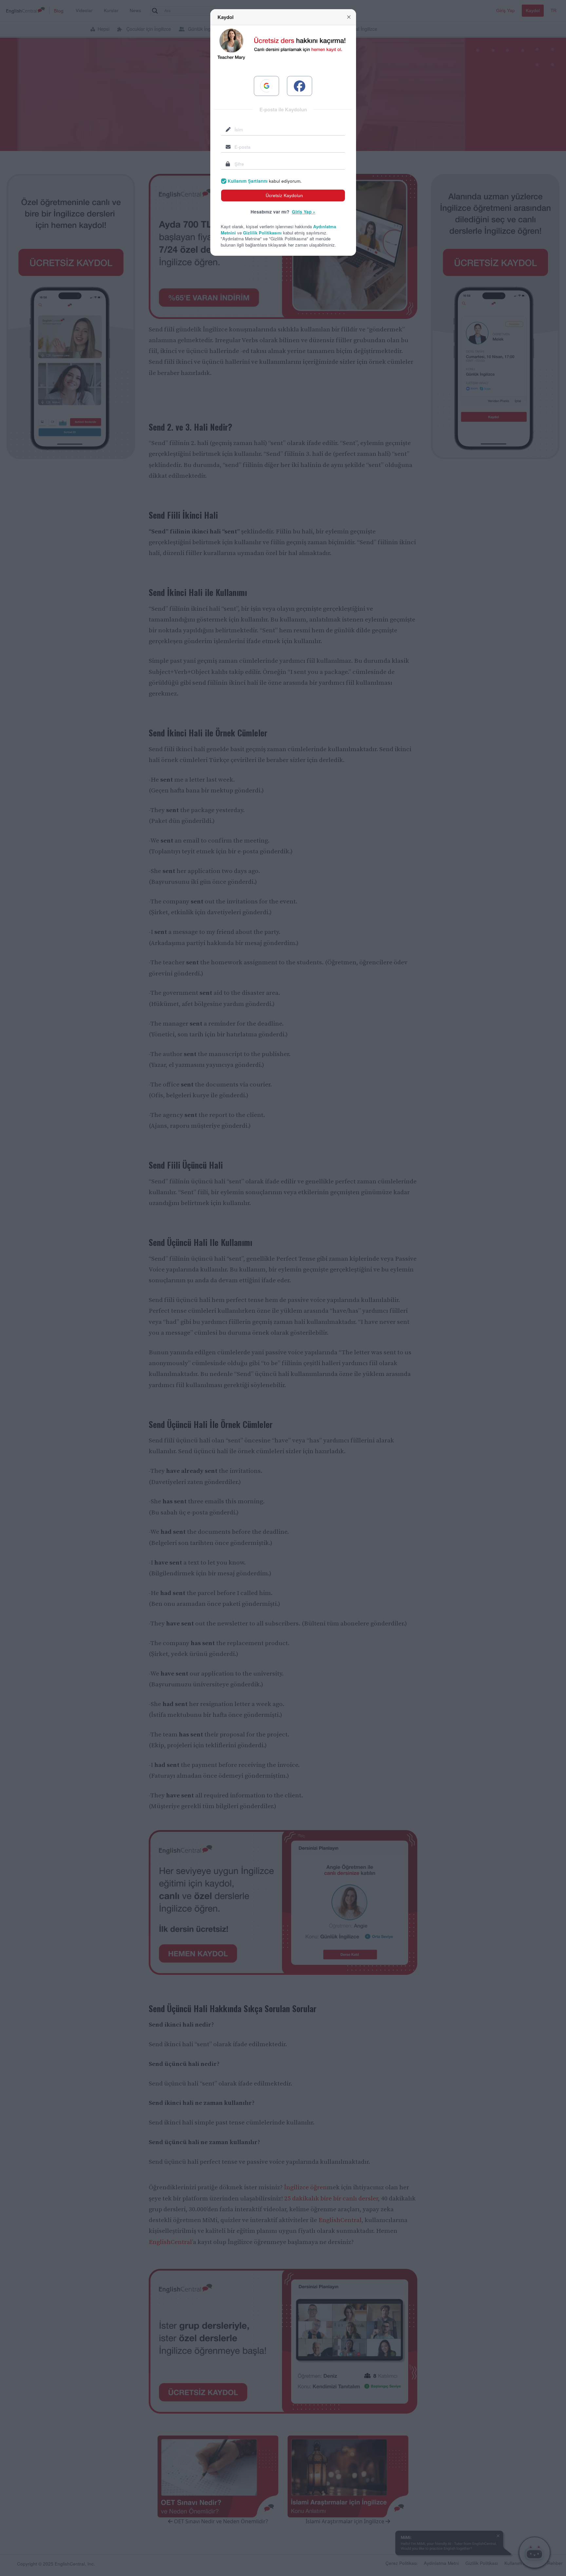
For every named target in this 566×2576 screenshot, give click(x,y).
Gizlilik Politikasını (262, 233)
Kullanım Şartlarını (248, 181)
